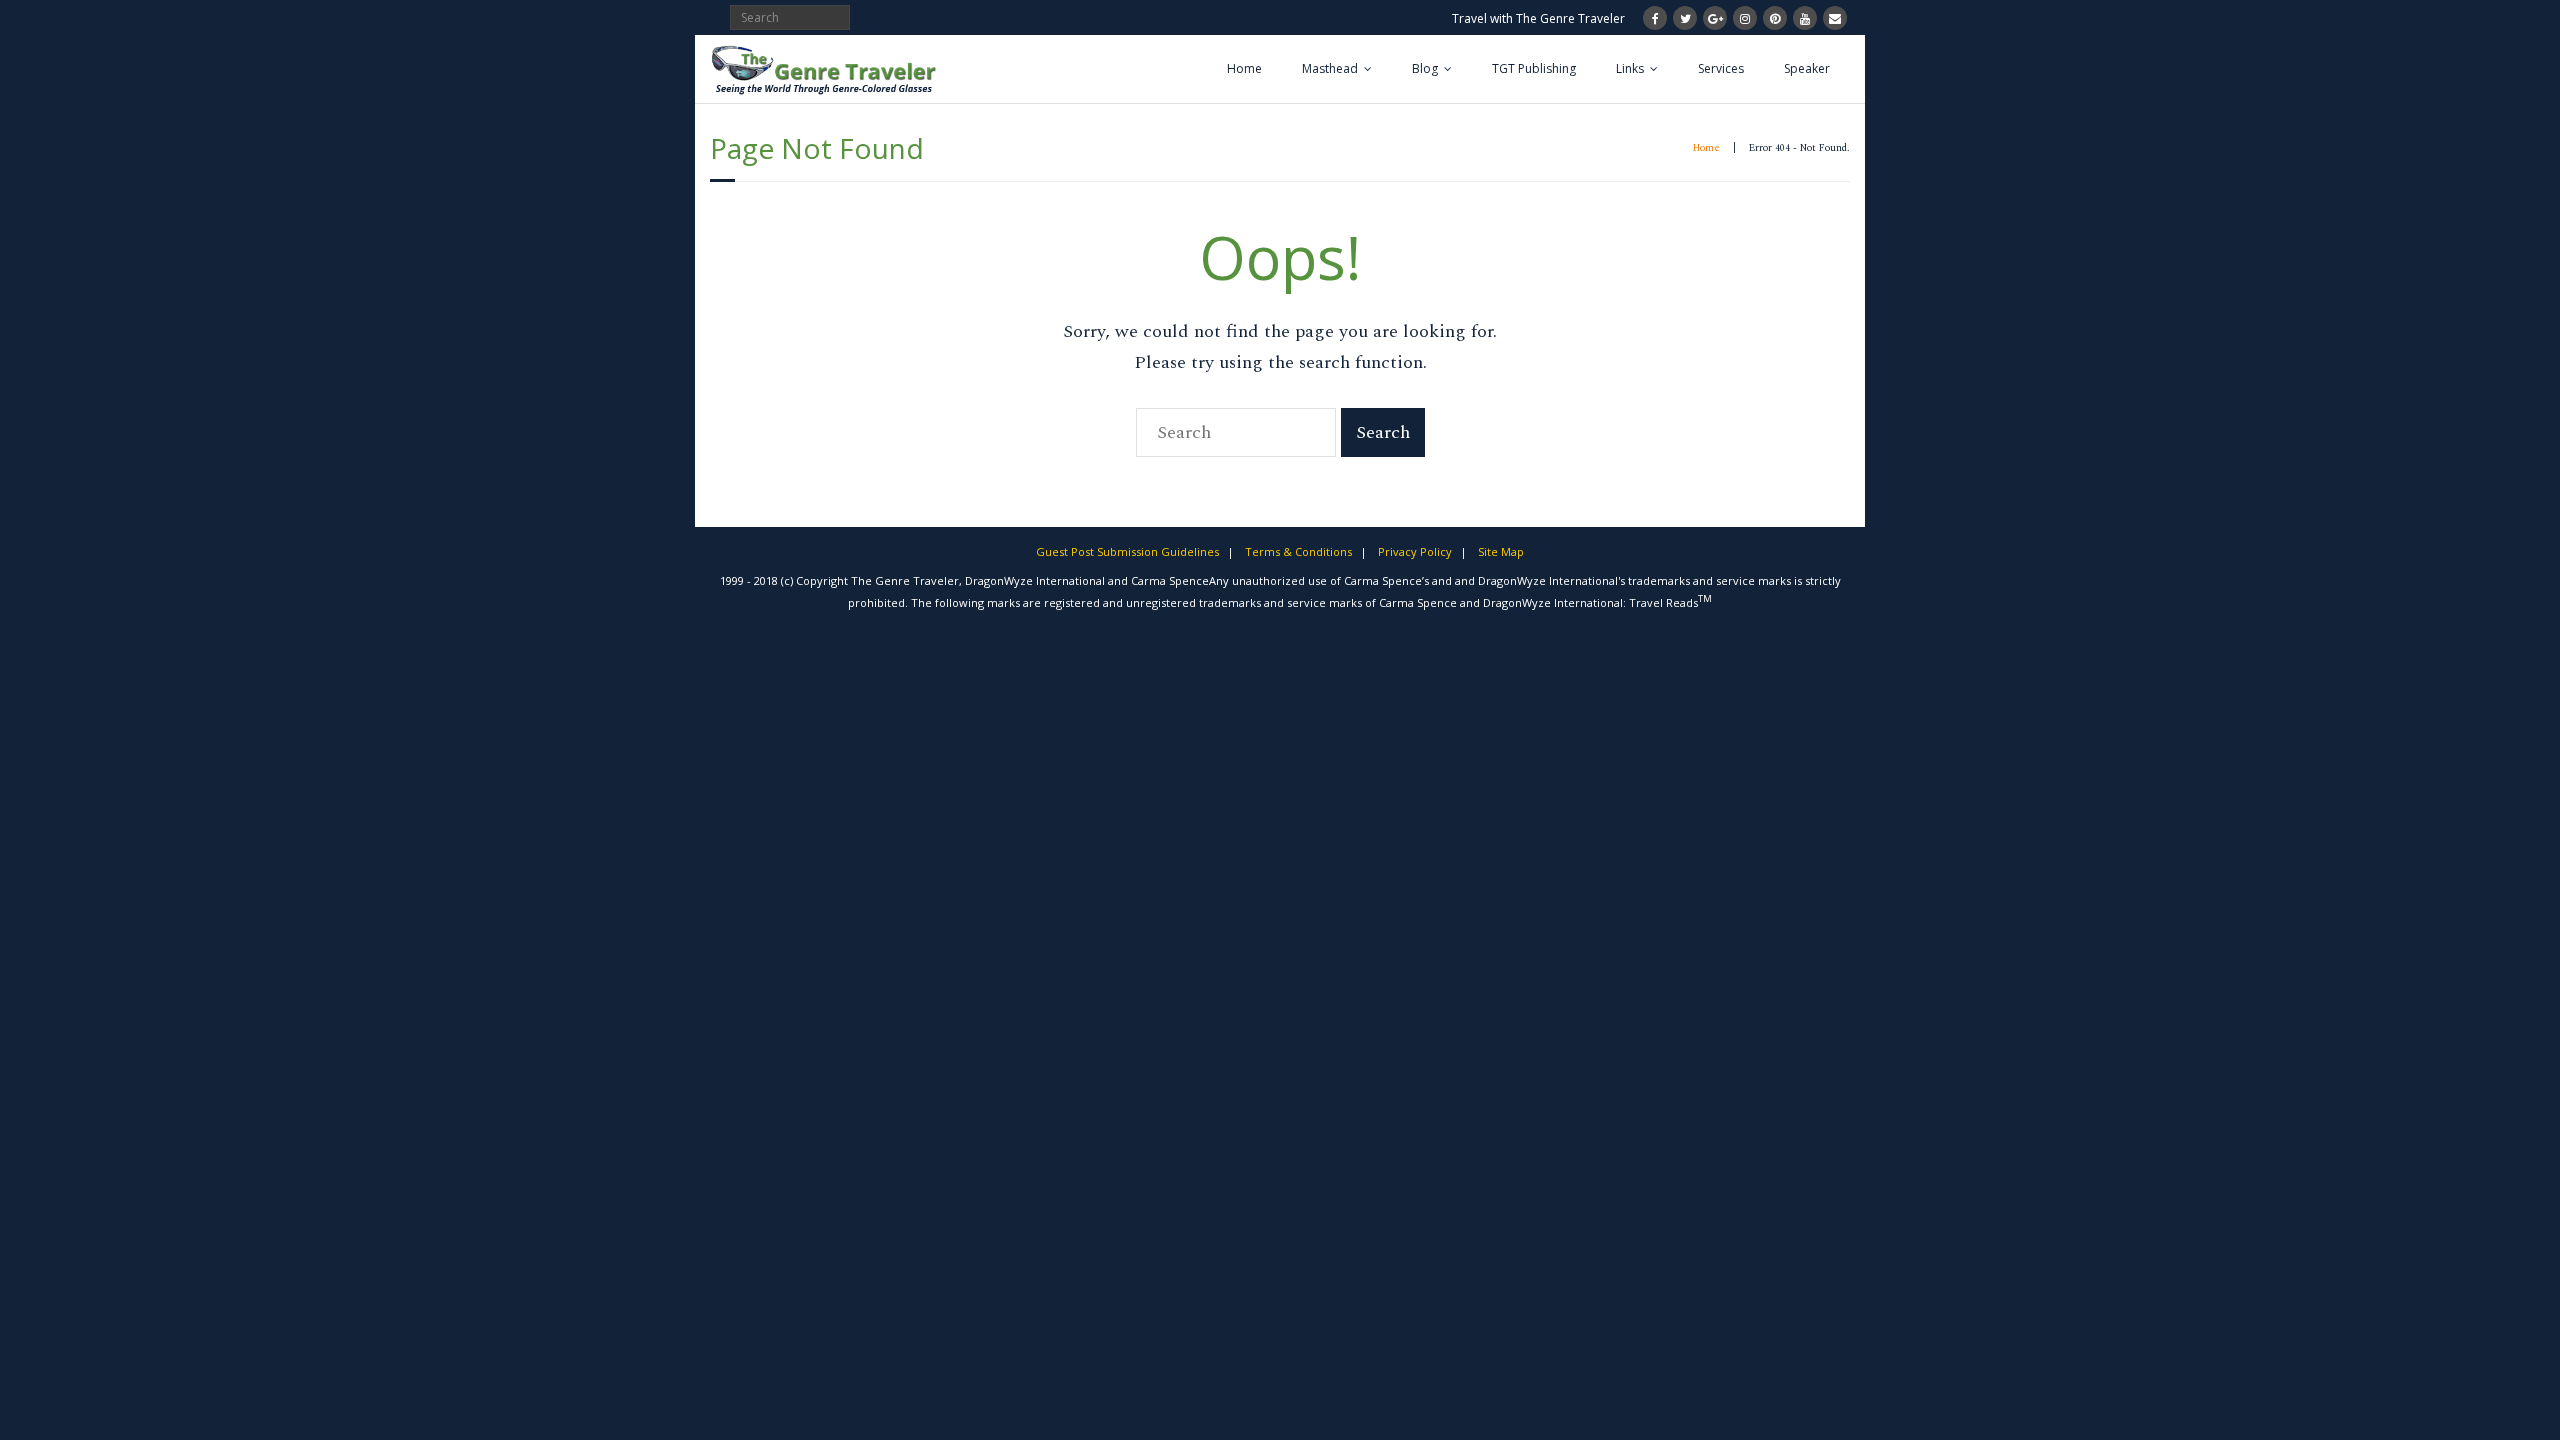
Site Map (1501, 551)
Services (1721, 68)
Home (1244, 68)
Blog (1425, 68)
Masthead (1330, 68)
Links (1630, 68)
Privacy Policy (1415, 551)
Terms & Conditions (1298, 551)
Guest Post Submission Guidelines (1127, 551)
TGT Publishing (1534, 68)
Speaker (1807, 68)
